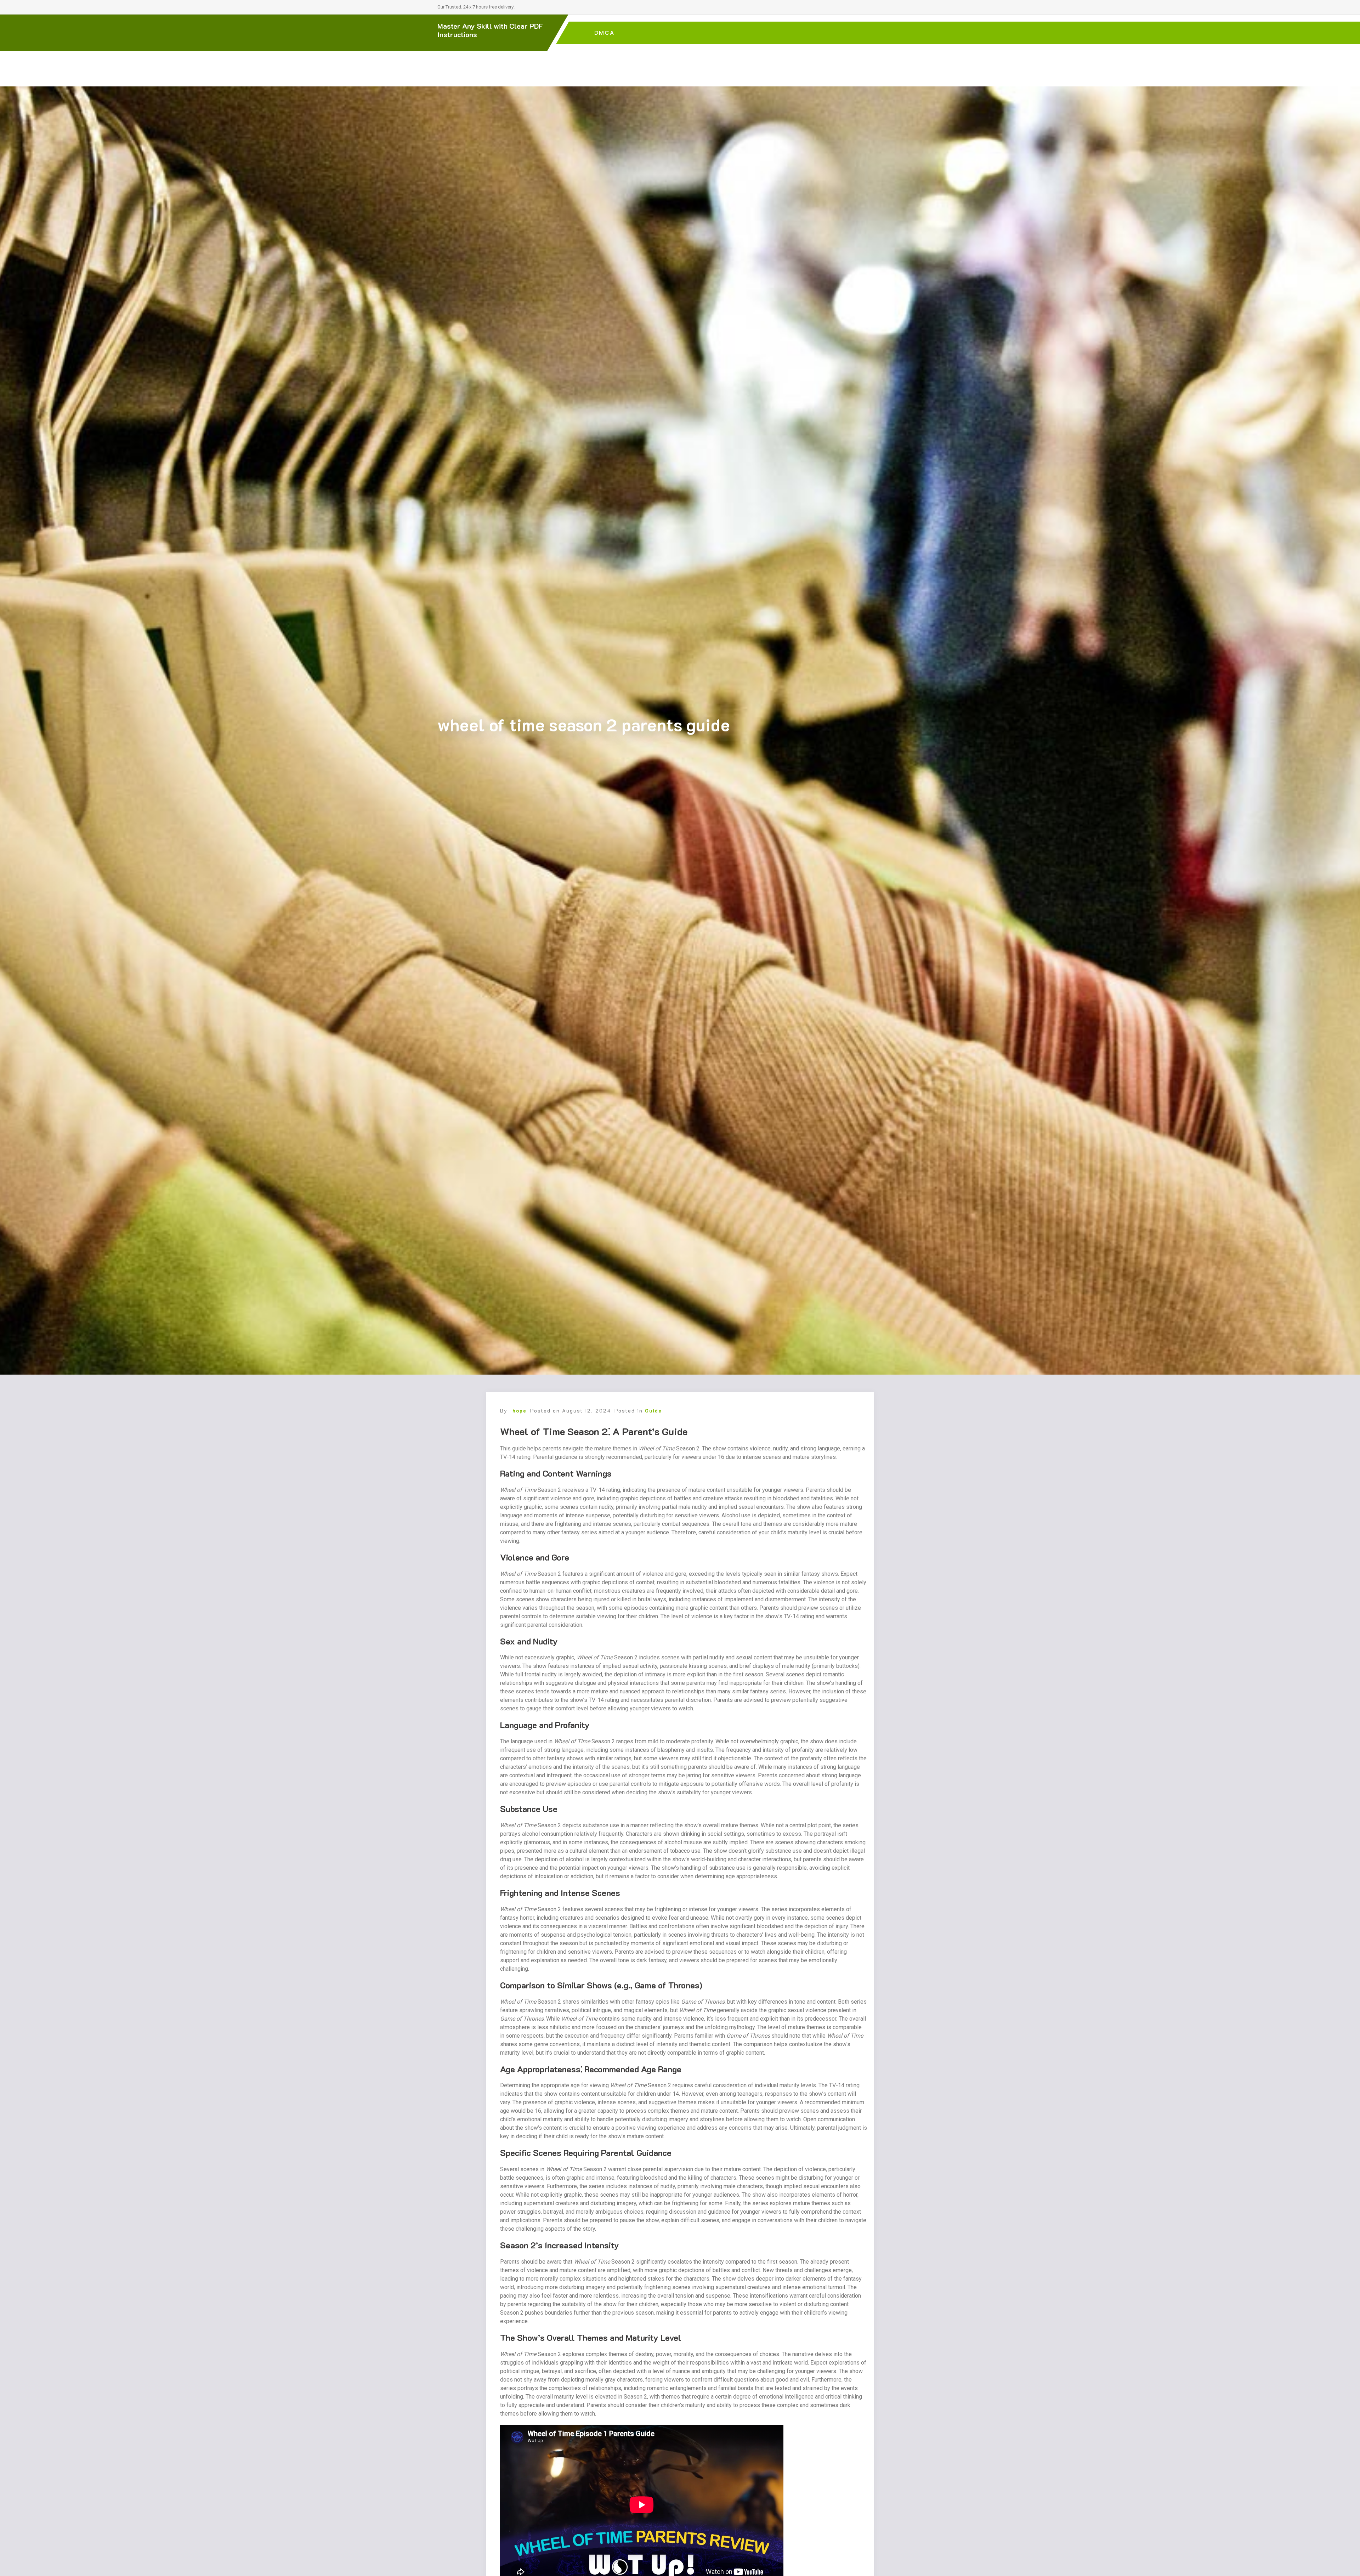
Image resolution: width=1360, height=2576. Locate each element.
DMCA (604, 33)
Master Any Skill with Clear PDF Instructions (490, 30)
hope (520, 1411)
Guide (653, 1411)
